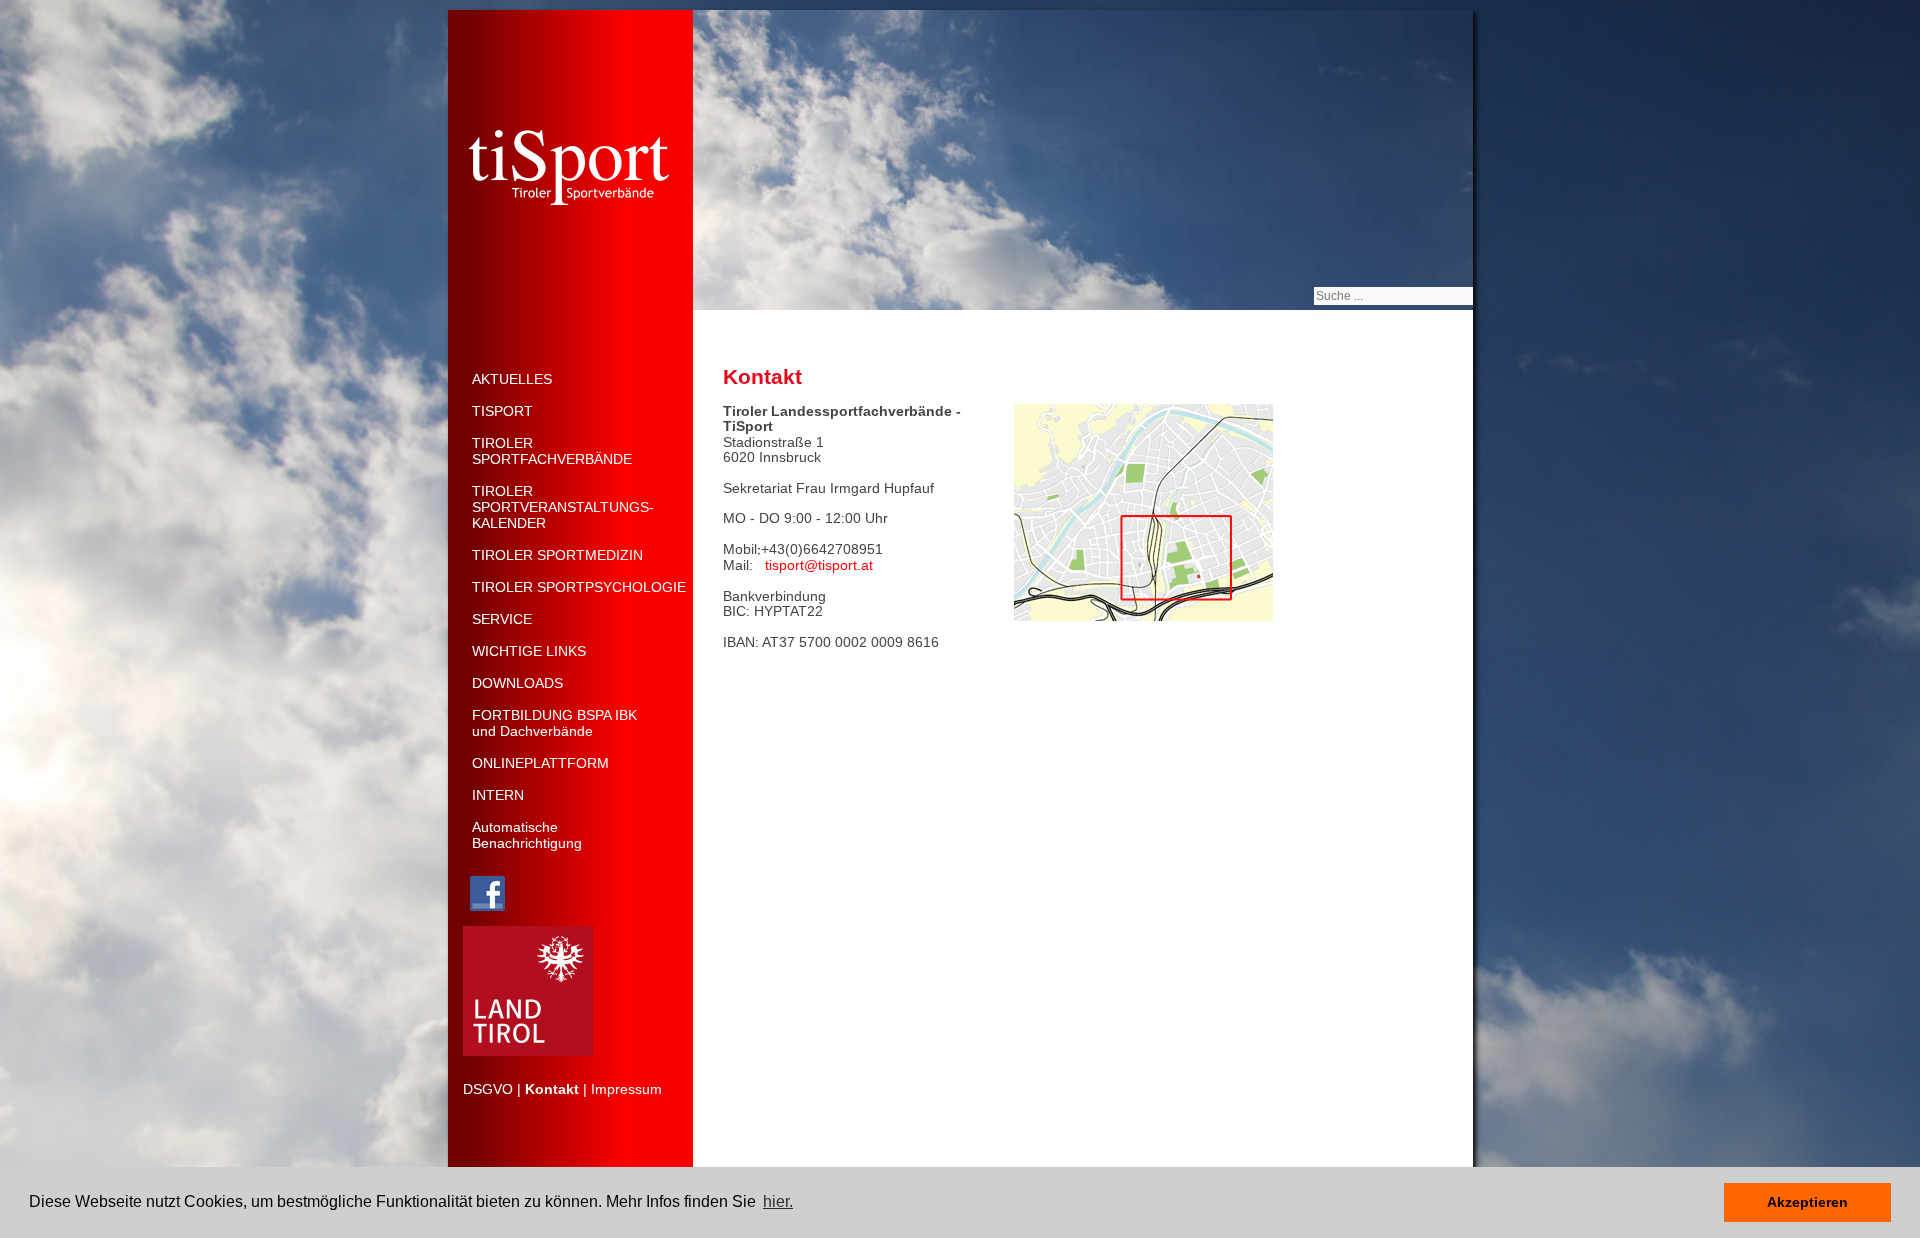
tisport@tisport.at (819, 565)
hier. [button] (778, 1201)
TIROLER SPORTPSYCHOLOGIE (579, 587)
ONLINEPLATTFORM (540, 763)
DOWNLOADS (517, 683)
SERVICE (502, 619)
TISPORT (502, 411)
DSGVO (488, 1089)
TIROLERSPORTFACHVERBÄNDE (552, 451)
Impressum (626, 1089)
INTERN (498, 795)
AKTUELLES (512, 379)
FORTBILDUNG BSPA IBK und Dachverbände (554, 723)
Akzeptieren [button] (1807, 1202)
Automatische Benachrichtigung (527, 835)
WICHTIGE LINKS (529, 651)
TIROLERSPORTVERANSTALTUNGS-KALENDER (563, 507)
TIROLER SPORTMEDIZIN (557, 555)
